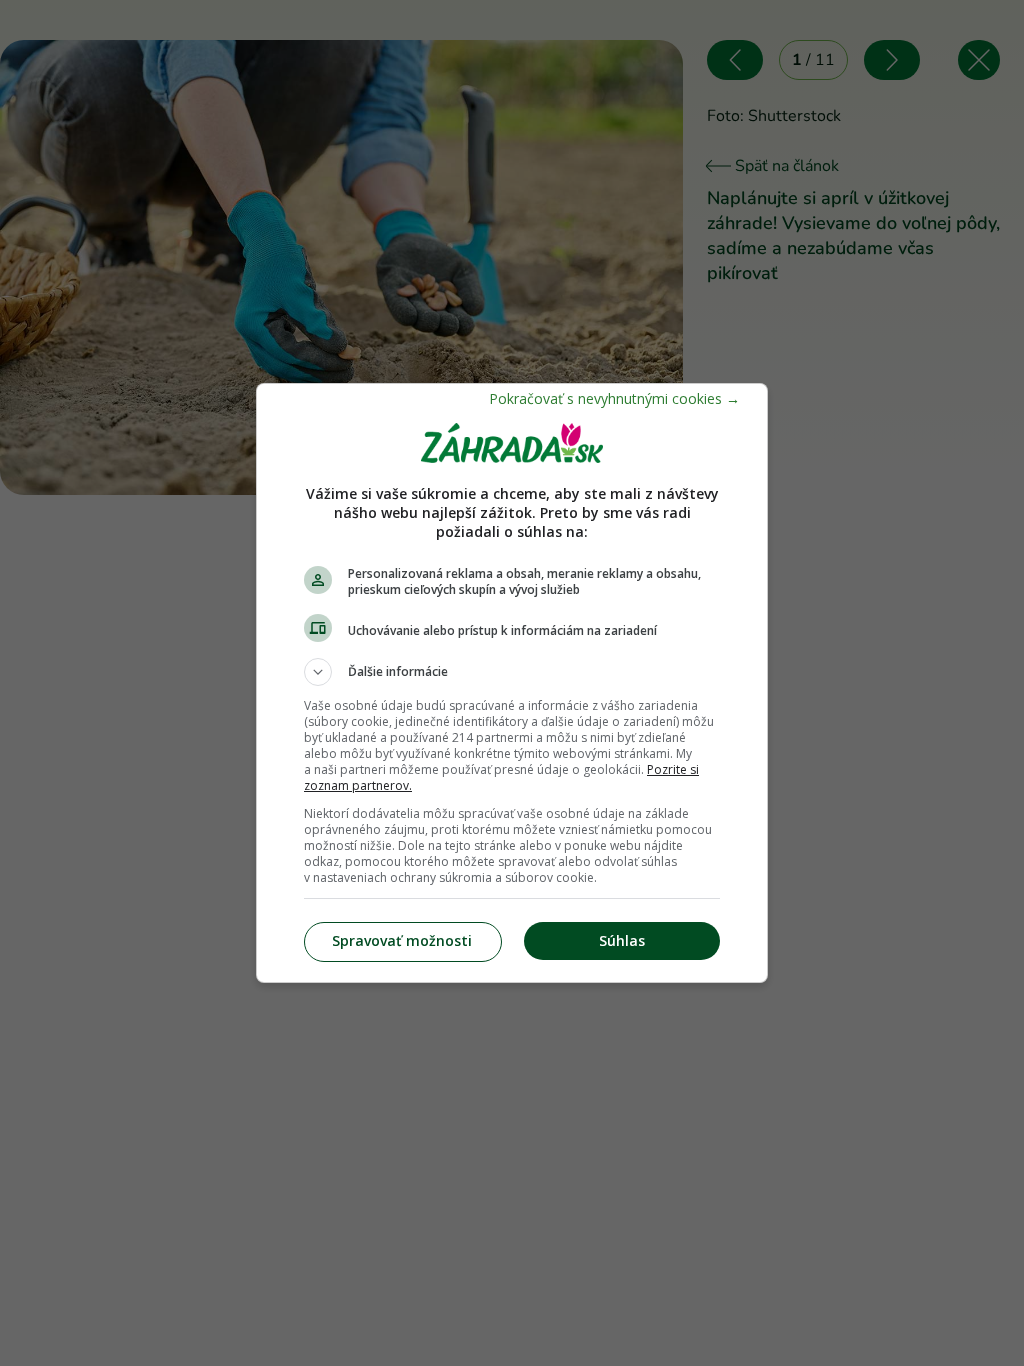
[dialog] (512, 683)
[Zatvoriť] (614, 398)
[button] (512, 672)
